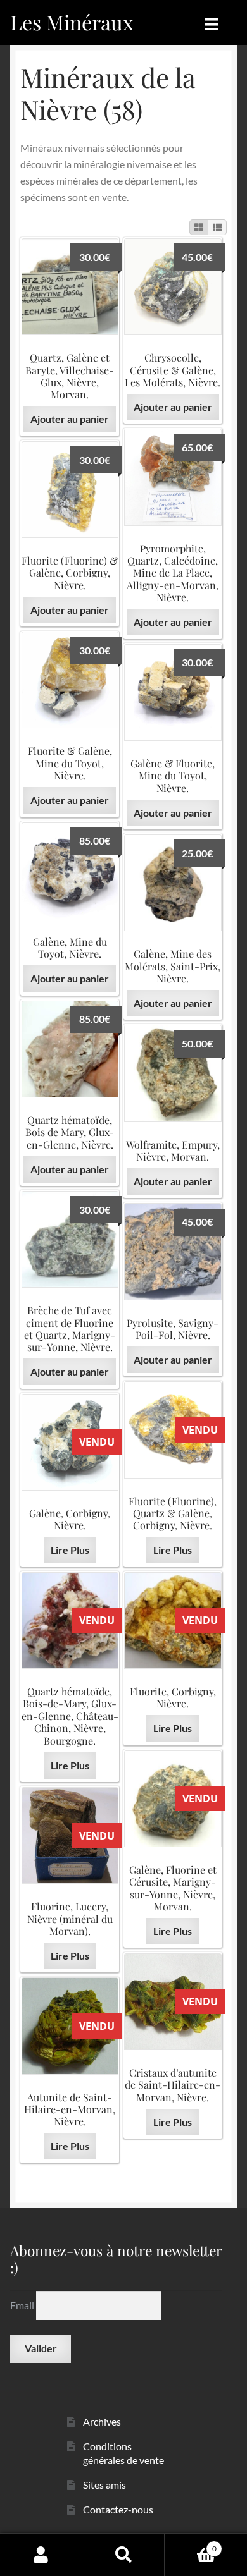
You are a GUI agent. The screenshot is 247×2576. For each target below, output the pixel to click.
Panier (191, 2544)
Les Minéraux (72, 22)
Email (23, 2305)
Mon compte (41, 2555)
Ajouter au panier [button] (70, 419)
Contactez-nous (118, 2509)
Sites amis (104, 2485)
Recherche (123, 2555)
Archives (102, 2421)
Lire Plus (173, 1550)
